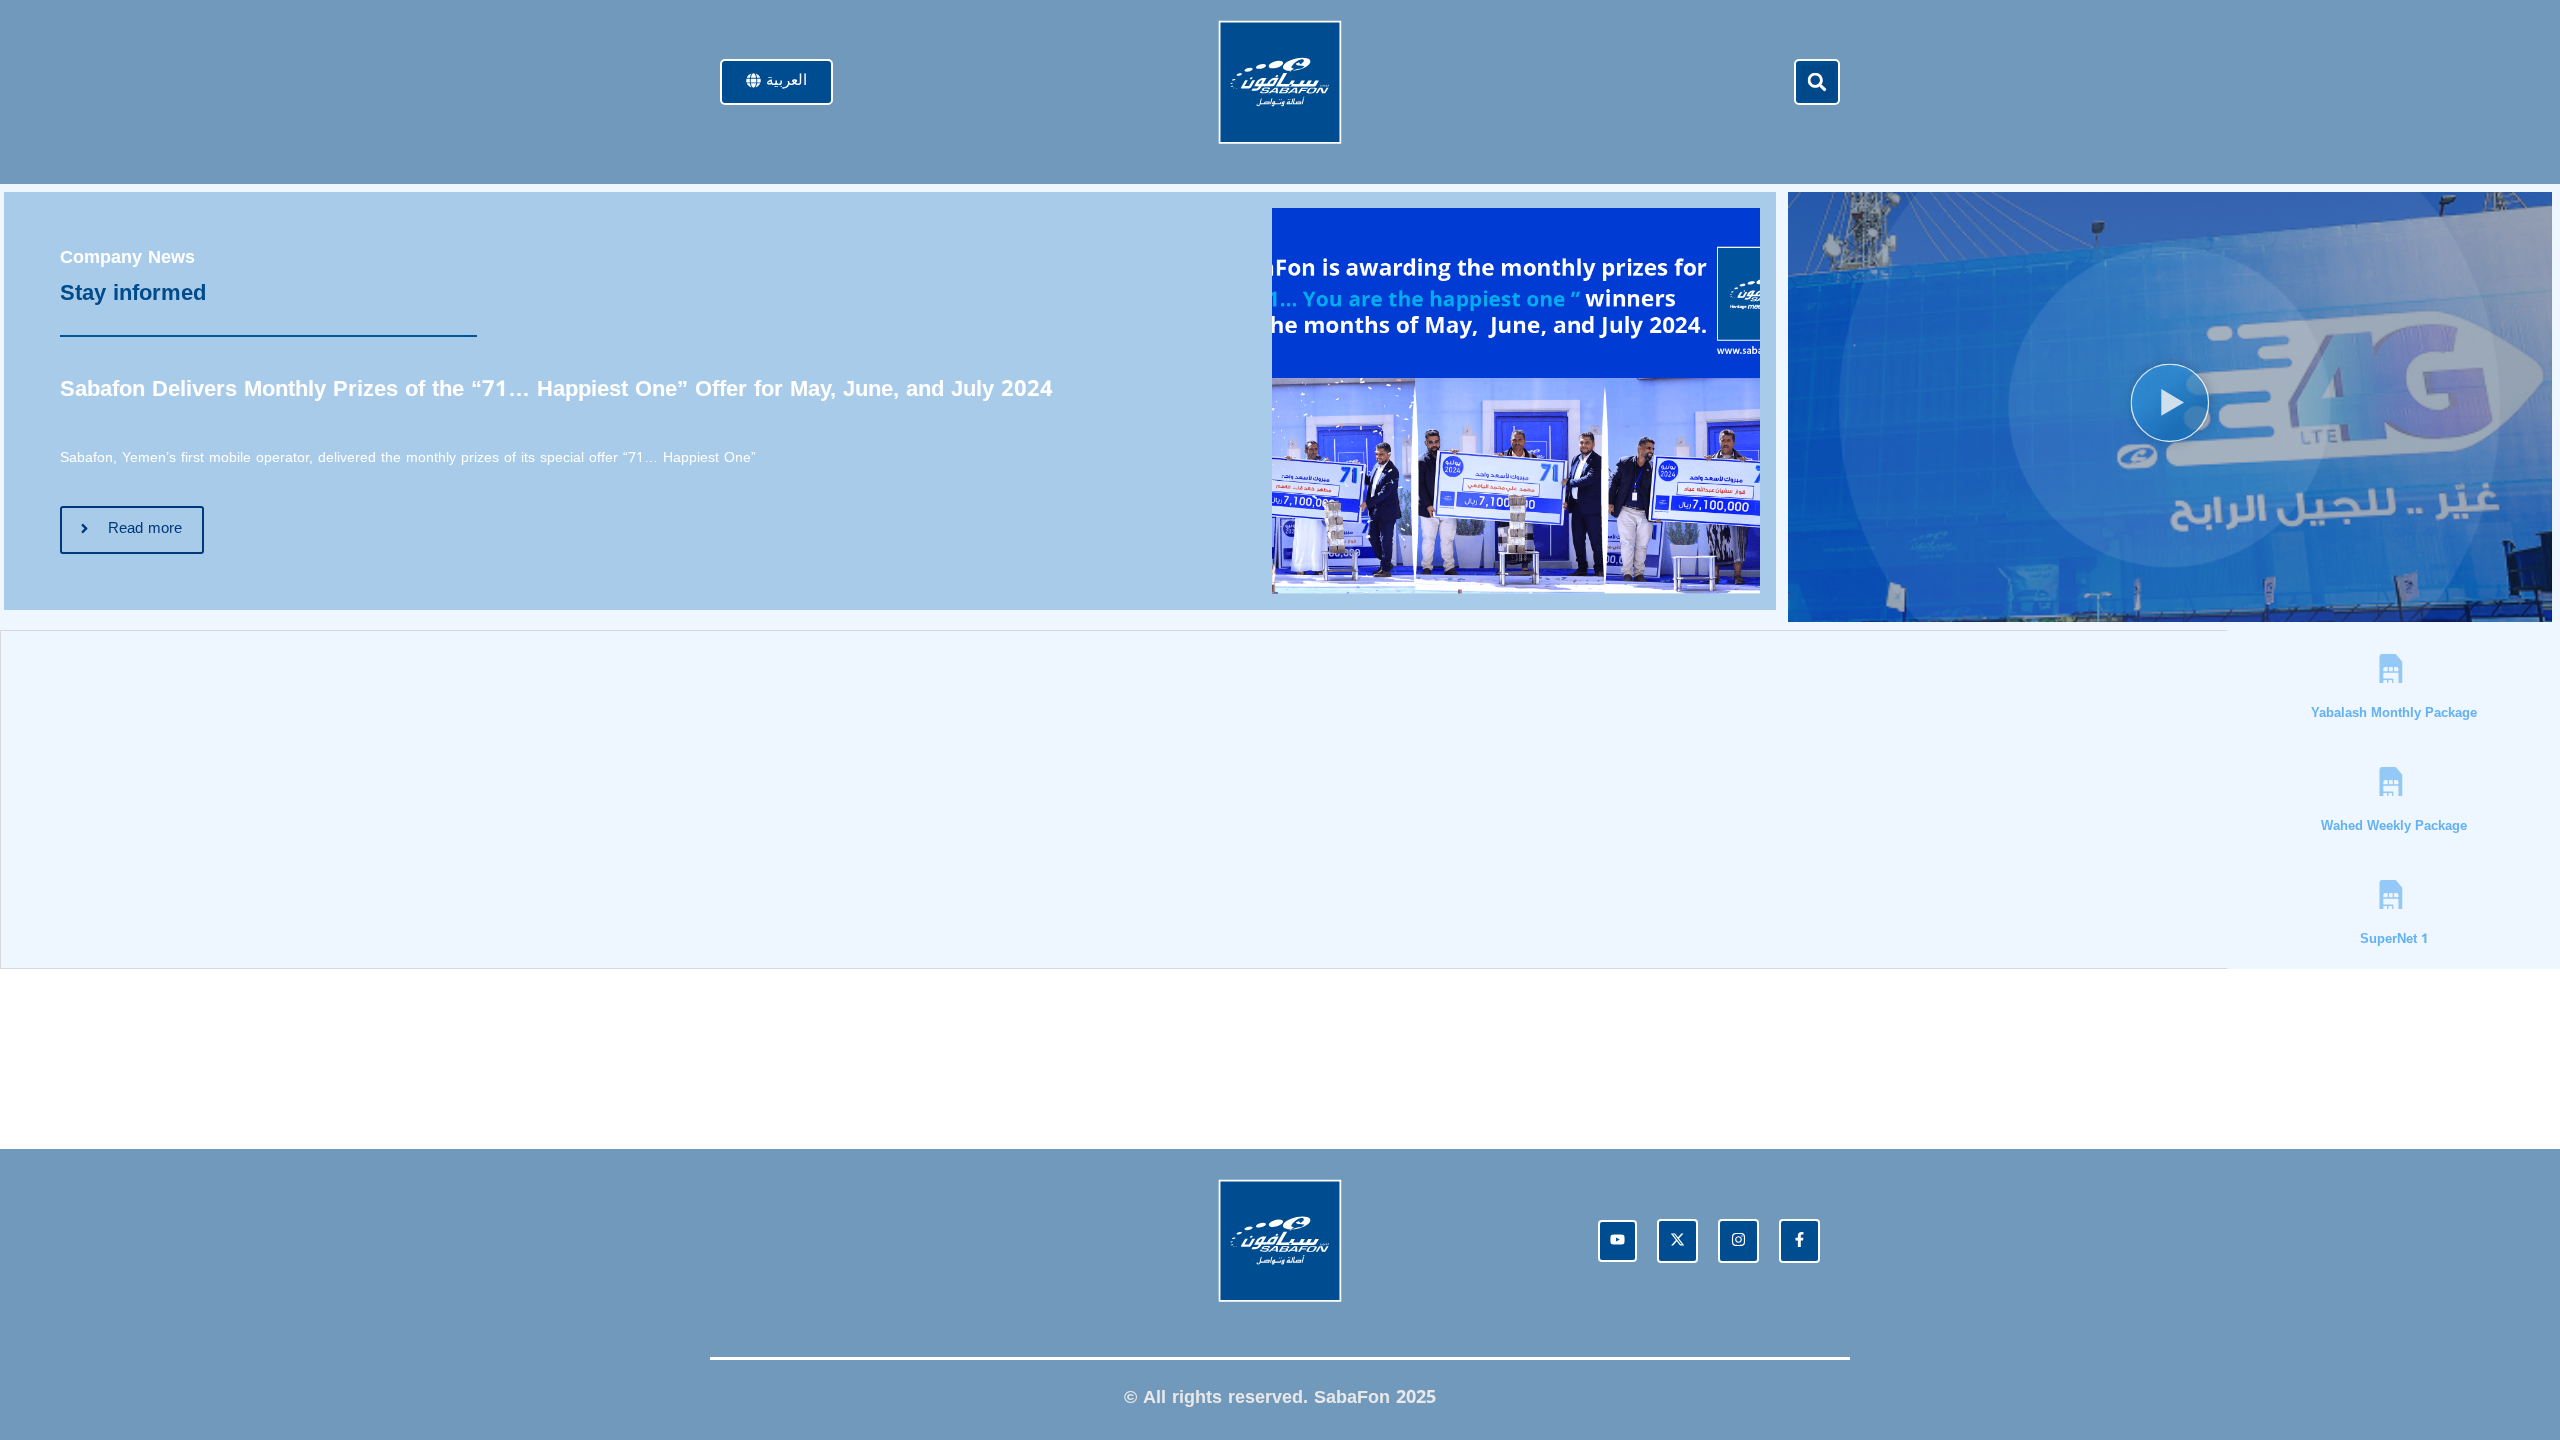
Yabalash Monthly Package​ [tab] (2394, 712)
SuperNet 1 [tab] (2394, 938)
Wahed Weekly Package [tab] (2394, 825)
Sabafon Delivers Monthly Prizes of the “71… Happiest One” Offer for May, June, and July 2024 (556, 389)
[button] (1817, 82)
